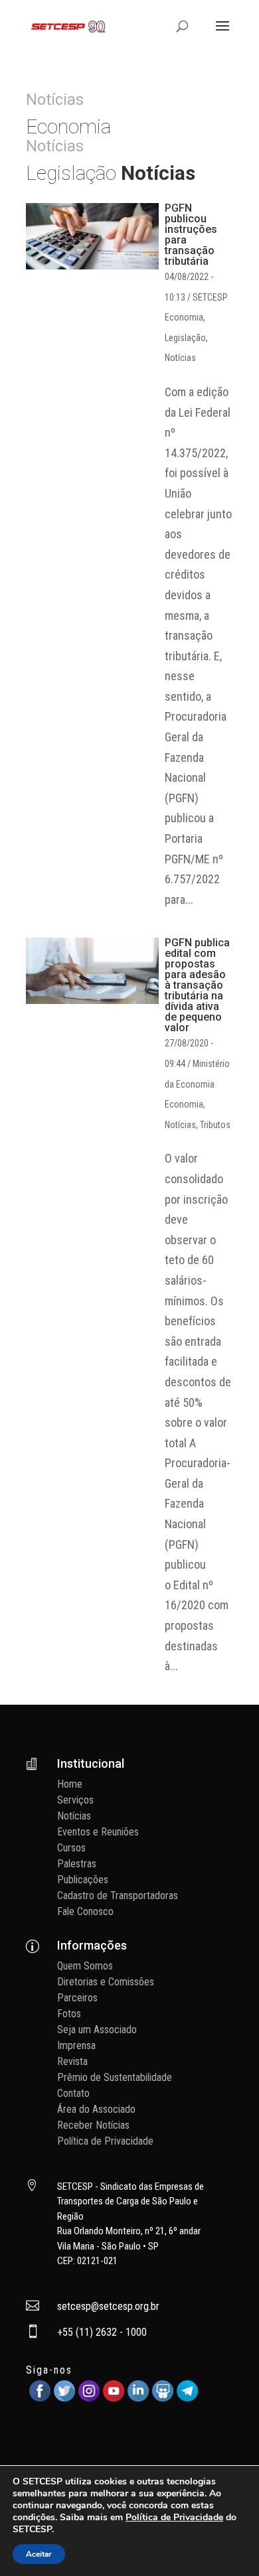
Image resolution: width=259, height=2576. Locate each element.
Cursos (71, 1848)
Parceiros (77, 1998)
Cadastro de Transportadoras (118, 1896)
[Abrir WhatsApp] (226, 2542)
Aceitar (39, 2554)
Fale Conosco (85, 1911)
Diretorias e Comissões (106, 1982)
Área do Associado (96, 2109)
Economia (184, 317)
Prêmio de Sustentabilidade (115, 2077)
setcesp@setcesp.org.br (108, 2306)
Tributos (215, 1125)
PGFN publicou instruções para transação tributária (191, 235)
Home (70, 1784)
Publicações (83, 1880)
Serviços (75, 1800)
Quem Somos (85, 1966)
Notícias (180, 358)
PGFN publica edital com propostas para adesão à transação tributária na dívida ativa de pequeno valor (197, 985)
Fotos (69, 2014)
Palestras (77, 1864)
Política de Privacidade (105, 2141)
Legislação (185, 338)
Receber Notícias (93, 2125)
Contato (73, 2093)
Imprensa (76, 2045)
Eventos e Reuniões (98, 1832)
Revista (72, 2061)
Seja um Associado (97, 2030)
